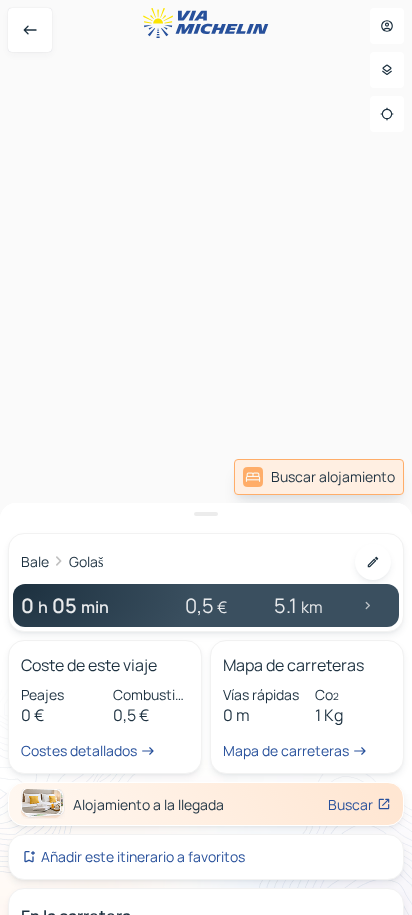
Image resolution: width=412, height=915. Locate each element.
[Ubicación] (387, 114)
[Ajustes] (387, 70)
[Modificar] (373, 562)
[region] (206, 457)
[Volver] (30, 30)
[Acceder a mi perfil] (387, 26)
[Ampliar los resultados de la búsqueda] (206, 514)
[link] (319, 477)
